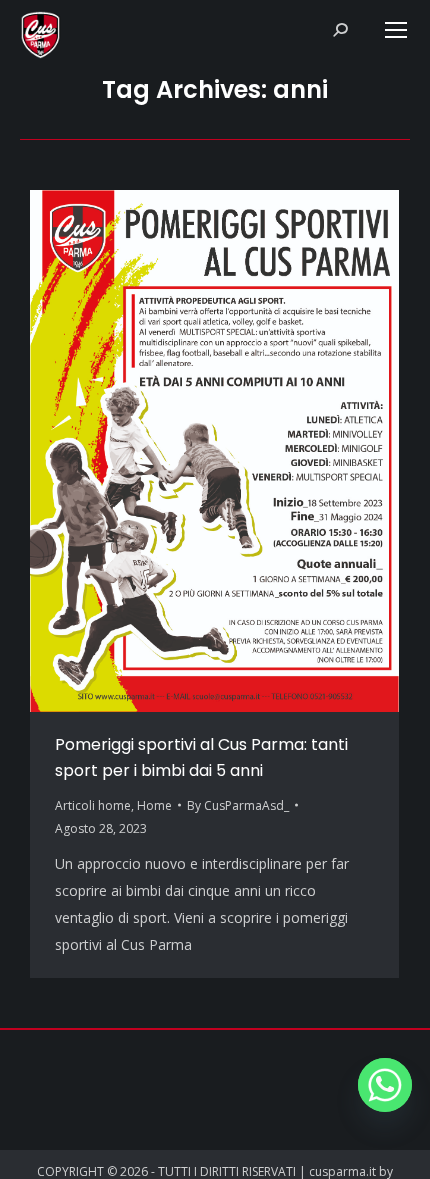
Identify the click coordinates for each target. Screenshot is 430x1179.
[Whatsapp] (385, 1085)
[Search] (340, 30)
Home (154, 805)
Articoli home (93, 805)
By (238, 805)
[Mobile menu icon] (396, 30)
